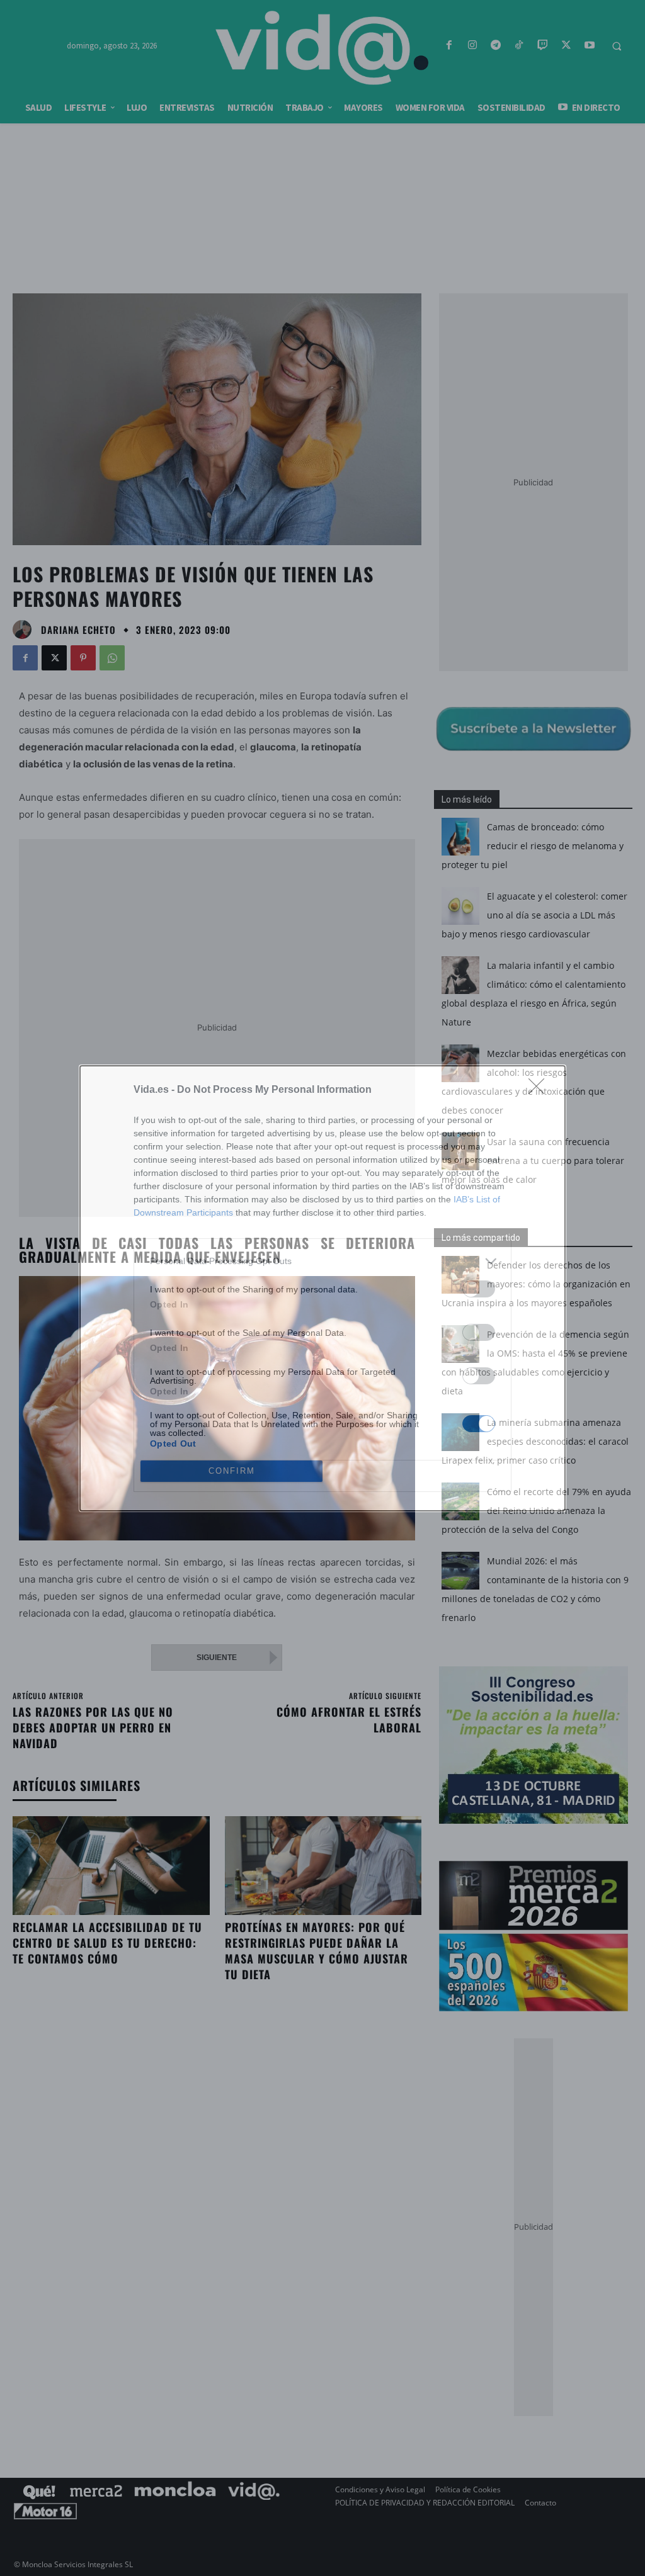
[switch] (479, 1289)
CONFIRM (232, 1471)
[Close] (540, 1090)
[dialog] (322, 1288)
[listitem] (322, 1261)
